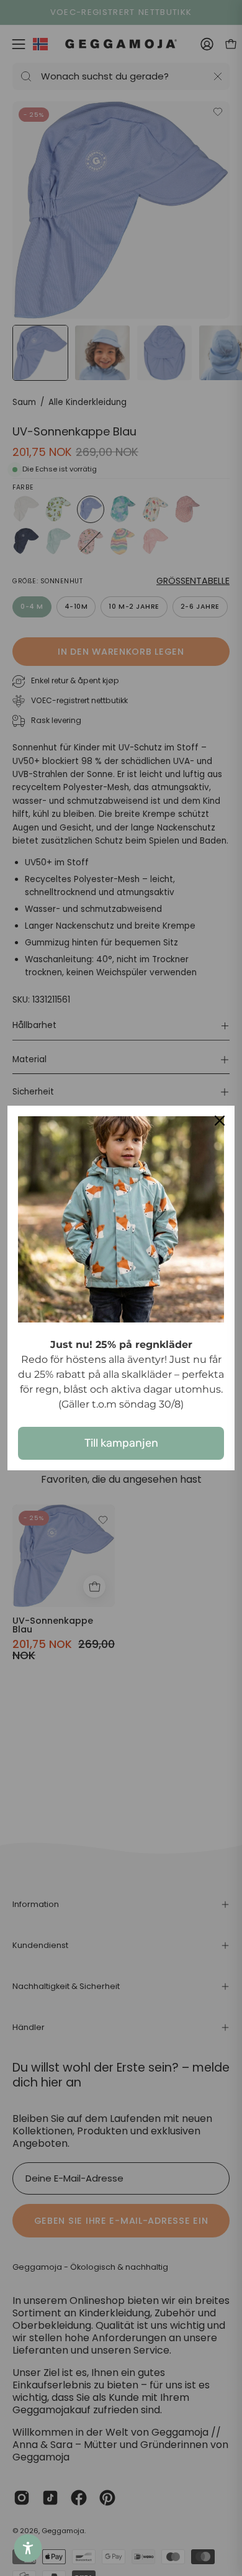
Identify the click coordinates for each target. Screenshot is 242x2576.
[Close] (220, 1121)
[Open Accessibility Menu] (28, 2548)
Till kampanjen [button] (121, 1443)
